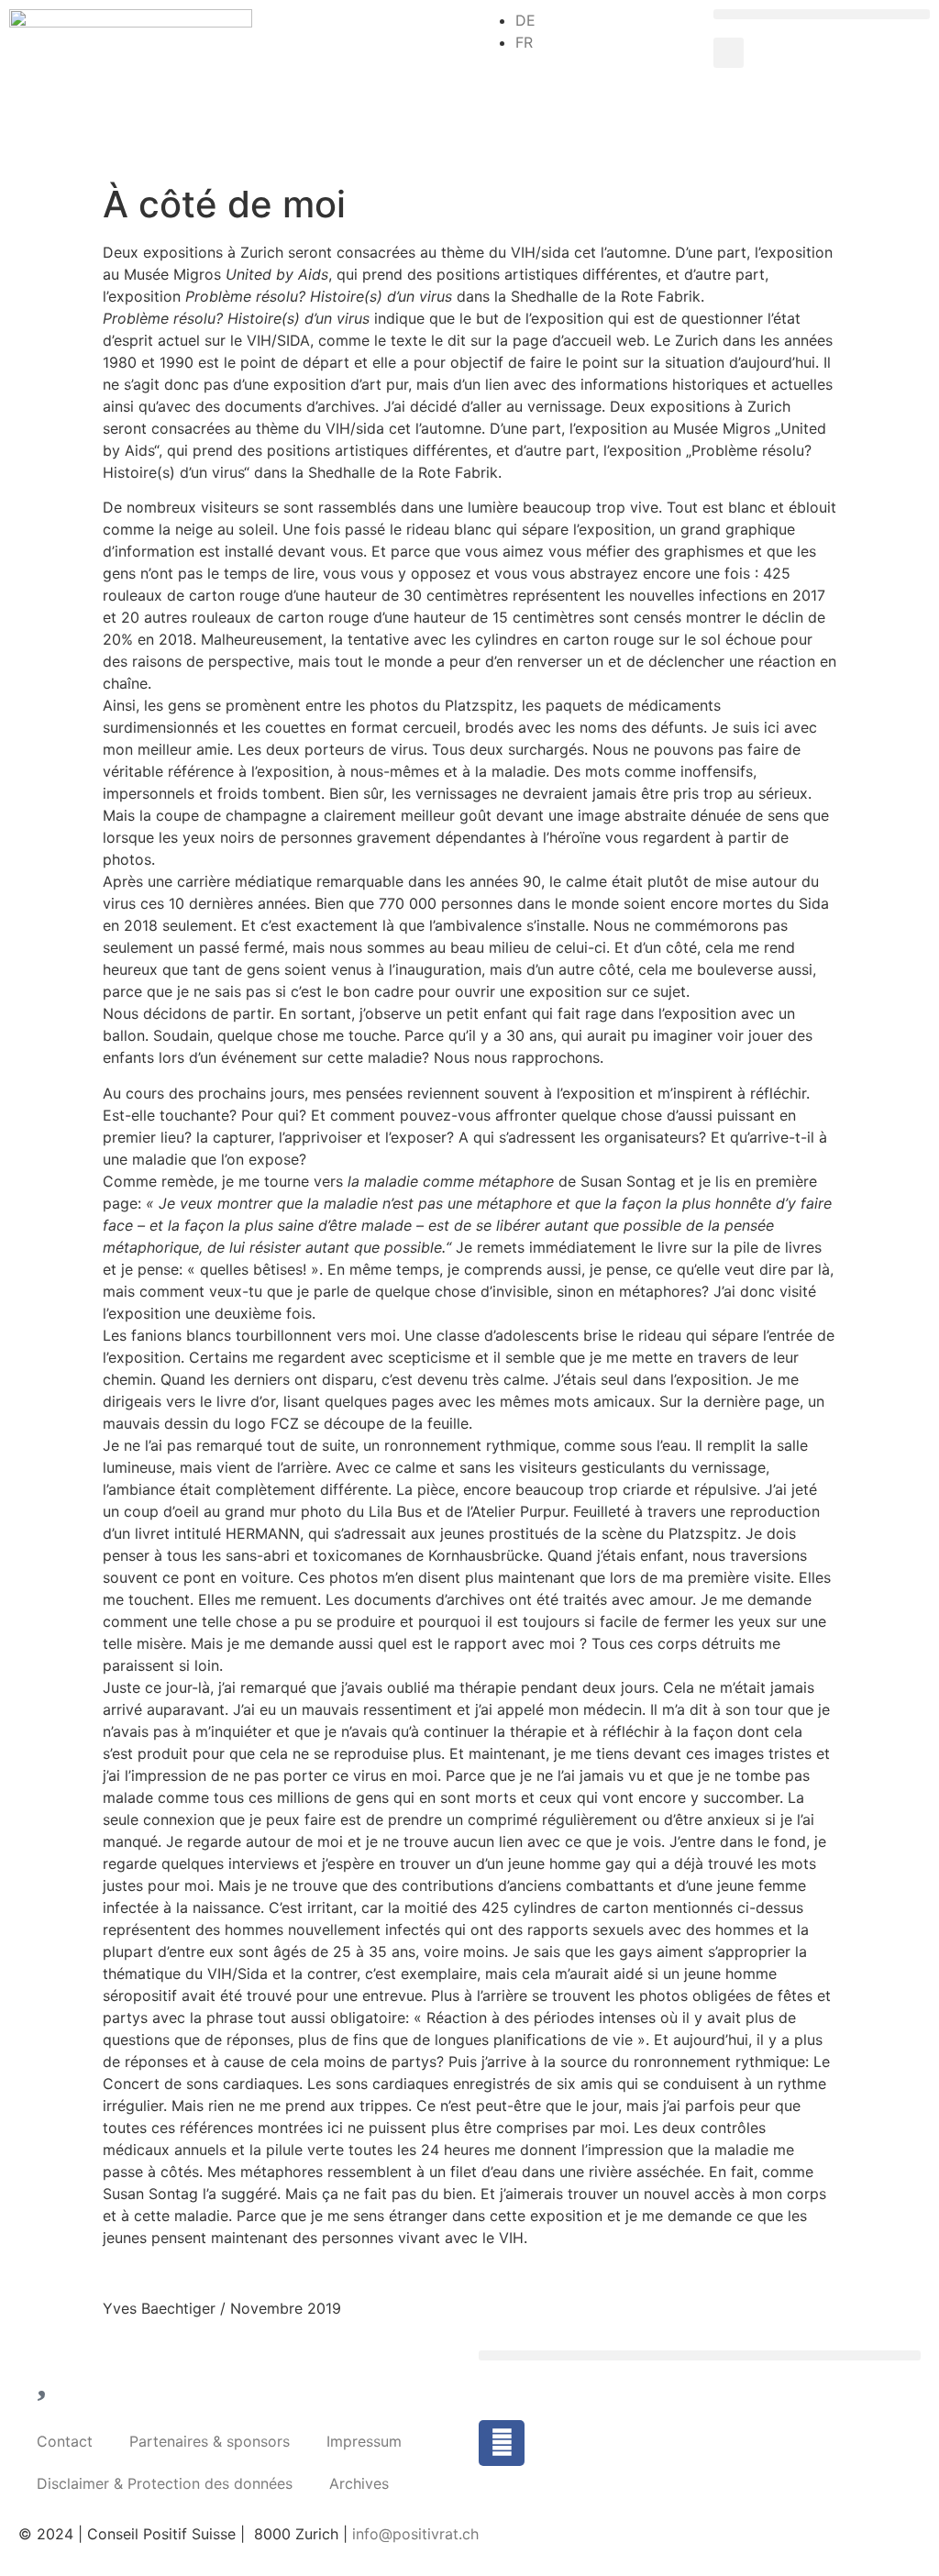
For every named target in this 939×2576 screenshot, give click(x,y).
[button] (822, 14)
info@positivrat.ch (413, 2534)
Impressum (364, 2441)
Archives (359, 2483)
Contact (65, 2441)
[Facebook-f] (502, 2443)
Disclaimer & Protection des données (165, 2483)
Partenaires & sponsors (210, 2441)
